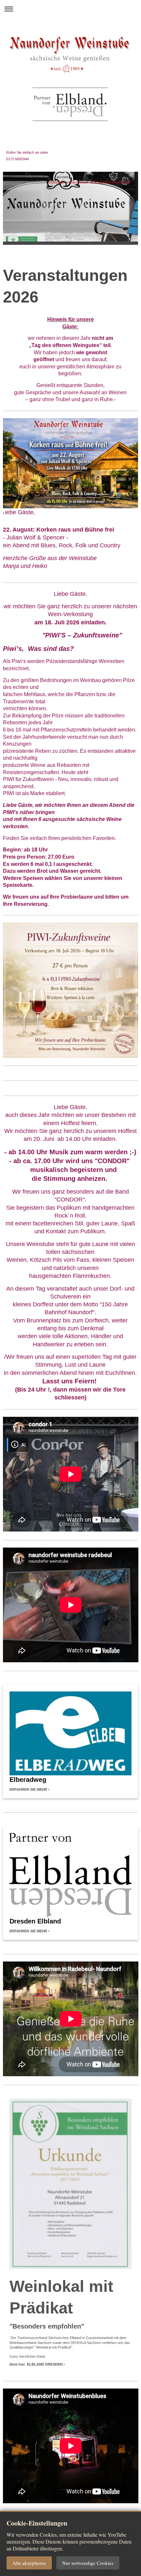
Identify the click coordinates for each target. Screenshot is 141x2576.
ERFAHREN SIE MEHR (28, 1789)
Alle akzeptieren (29, 2563)
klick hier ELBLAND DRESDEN (36, 2364)
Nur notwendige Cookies (88, 2563)
